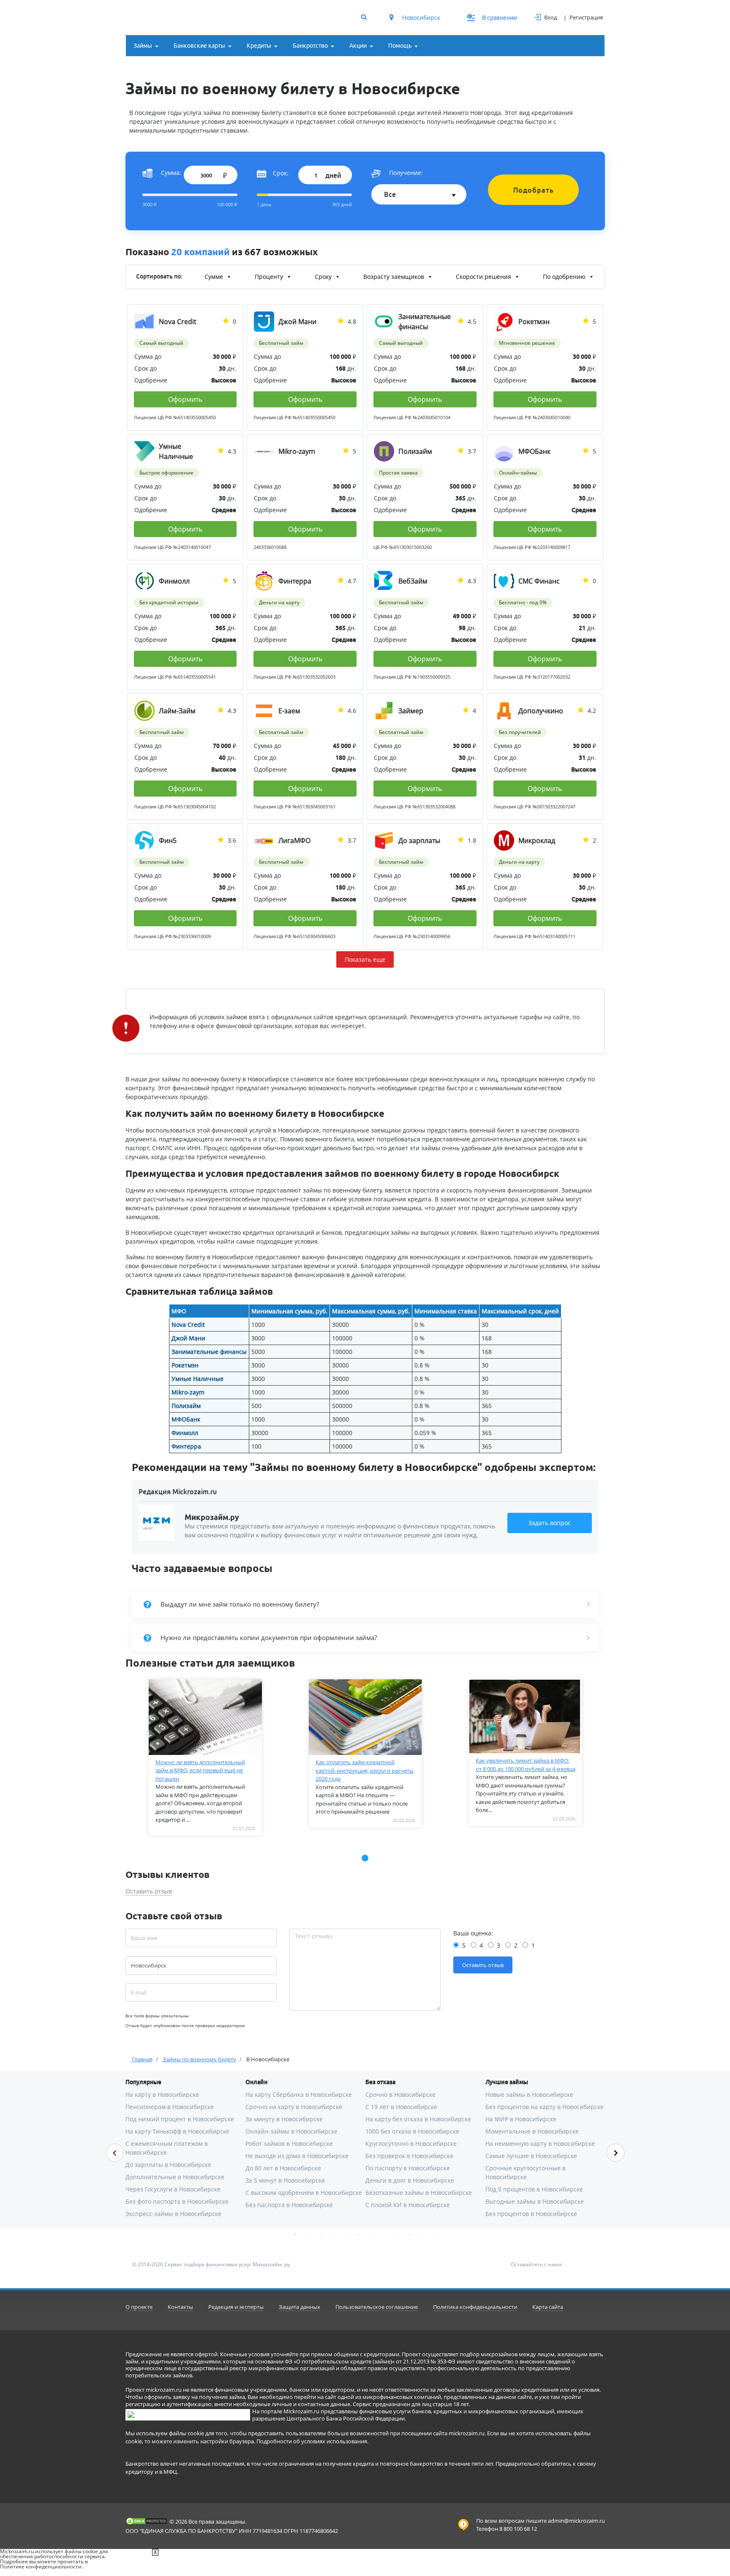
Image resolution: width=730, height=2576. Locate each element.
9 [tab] (397, 2235)
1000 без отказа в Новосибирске (412, 2131)
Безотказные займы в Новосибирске (419, 2193)
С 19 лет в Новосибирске (401, 2107)
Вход (550, 17)
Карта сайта (548, 2307)
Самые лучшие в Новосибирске (531, 2156)
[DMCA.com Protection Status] (147, 2521)
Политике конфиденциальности (41, 2566)
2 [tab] (308, 2235)
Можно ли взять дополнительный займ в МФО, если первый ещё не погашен (200, 1770)
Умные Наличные (197, 1379)
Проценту (270, 277)
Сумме (215, 277)
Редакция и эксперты (236, 2307)
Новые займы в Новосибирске (529, 2094)
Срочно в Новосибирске (400, 2094)
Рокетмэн (185, 1365)
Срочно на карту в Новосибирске (294, 2107)
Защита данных (300, 2307)
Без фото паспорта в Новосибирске (177, 2201)
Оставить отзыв (149, 1891)
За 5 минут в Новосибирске (285, 2180)
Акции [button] (358, 46)
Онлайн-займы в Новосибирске (291, 2131)
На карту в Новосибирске (162, 2094)
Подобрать (534, 190)
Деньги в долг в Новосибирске (410, 2180)
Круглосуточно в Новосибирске (411, 2143)
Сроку (324, 277)
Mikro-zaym (188, 1392)
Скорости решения (484, 277)
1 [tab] (295, 2235)
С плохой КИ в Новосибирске (408, 2205)
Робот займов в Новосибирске (289, 2143)
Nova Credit (188, 1325)
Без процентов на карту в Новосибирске (545, 2107)
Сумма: (171, 173)
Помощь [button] (400, 46)
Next (616, 2153)
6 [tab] (359, 2235)
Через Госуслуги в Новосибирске (173, 2189)
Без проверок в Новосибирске (409, 2156)
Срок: (281, 173)
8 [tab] (384, 2235)
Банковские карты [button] (199, 46)
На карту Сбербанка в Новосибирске (299, 2094)
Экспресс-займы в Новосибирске (173, 2214)
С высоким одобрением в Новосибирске (304, 2193)
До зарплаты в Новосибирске (168, 2165)
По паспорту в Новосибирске (408, 2168)
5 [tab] (346, 2235)
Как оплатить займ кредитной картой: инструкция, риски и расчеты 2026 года (365, 1770)
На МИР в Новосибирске (521, 2119)
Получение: (406, 173)
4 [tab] (333, 2235)
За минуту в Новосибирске (284, 2119)
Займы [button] (143, 46)
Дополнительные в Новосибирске (175, 2177)
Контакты (180, 2307)
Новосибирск (420, 18)
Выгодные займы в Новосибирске (535, 2201)
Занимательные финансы (209, 1352)
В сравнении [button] (492, 18)
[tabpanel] (206, 1757)
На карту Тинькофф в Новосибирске (177, 2131)
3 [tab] (321, 2235)
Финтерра (186, 1446)
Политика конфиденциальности (475, 2307)
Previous (115, 2153)
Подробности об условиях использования (312, 2441)
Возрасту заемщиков (395, 277)
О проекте (139, 2307)
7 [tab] (371, 2235)
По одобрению (565, 277)
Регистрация (586, 17)
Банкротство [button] (310, 46)
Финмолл (185, 1433)
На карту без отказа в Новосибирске (418, 2119)
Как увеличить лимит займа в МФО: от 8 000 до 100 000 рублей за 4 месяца (526, 1765)
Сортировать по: (159, 276)
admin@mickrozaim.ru (576, 2521)
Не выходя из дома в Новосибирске (297, 2156)
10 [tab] (409, 2235)
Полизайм (186, 1406)
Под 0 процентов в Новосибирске (534, 2189)
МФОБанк (186, 1419)
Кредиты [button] (259, 46)
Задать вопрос (550, 1523)
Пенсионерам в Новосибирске (170, 2107)
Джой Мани (188, 1338)
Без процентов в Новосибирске (531, 2214)
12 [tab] (435, 2235)
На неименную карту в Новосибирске (540, 2143)
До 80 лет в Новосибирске (283, 2168)
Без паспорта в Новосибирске (289, 2205)
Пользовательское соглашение (377, 2307)
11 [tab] (422, 2235)
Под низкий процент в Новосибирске (180, 2119)
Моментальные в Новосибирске (532, 2131)
